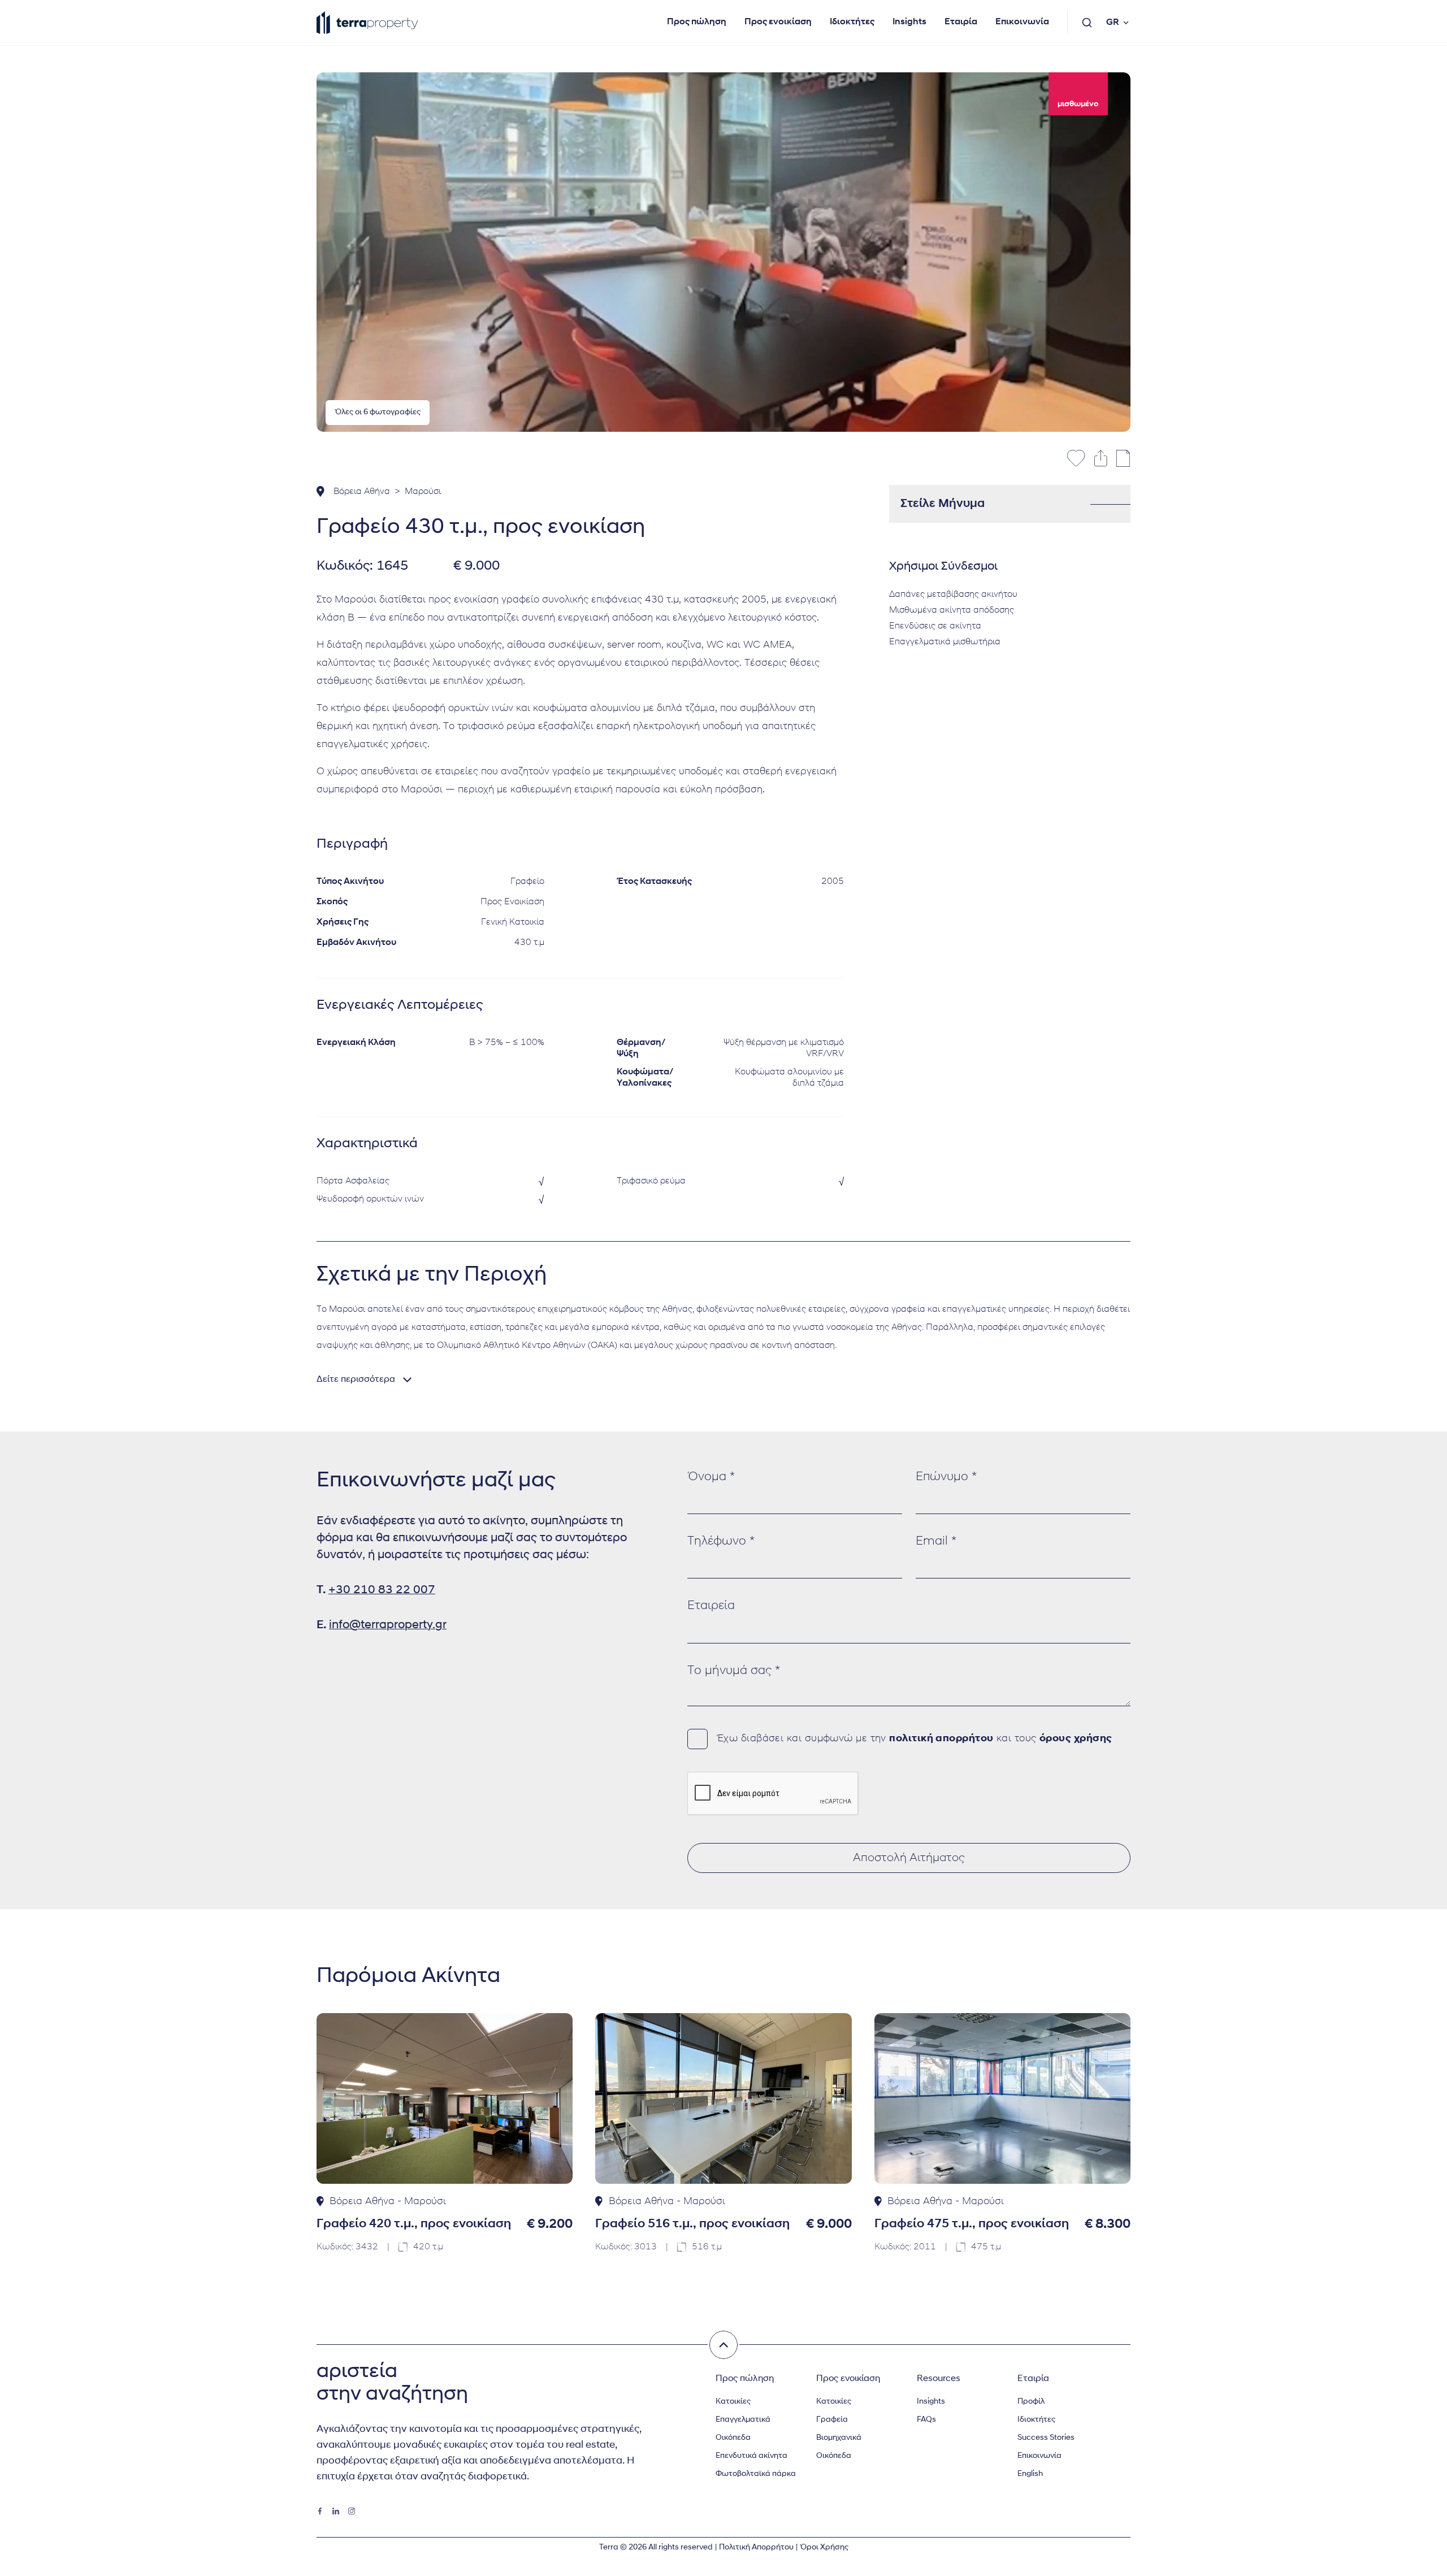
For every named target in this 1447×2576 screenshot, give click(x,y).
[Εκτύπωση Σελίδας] (1123, 458)
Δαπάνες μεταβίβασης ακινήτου (953, 595)
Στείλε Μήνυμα (943, 504)
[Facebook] (320, 2511)
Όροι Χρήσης (824, 2547)
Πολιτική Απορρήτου (756, 2547)
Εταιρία (961, 22)
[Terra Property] (367, 23)
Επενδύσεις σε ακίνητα (935, 626)
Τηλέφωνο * (721, 1541)
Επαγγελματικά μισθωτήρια (945, 642)
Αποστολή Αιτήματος (909, 1858)
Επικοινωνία (1022, 22)
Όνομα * (711, 1477)
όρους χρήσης (1076, 1739)
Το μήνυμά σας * (734, 1671)
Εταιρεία (711, 1606)
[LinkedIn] (336, 2511)
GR (1113, 23)
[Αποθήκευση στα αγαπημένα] (1076, 458)
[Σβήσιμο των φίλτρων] (723, 2345)
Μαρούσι (423, 492)
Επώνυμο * (946, 1477)
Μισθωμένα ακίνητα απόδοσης (952, 610)
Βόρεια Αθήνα (362, 492)
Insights (909, 22)
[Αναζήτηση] (1087, 23)
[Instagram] (352, 2511)
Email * (936, 1541)
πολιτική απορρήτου (941, 1739)
